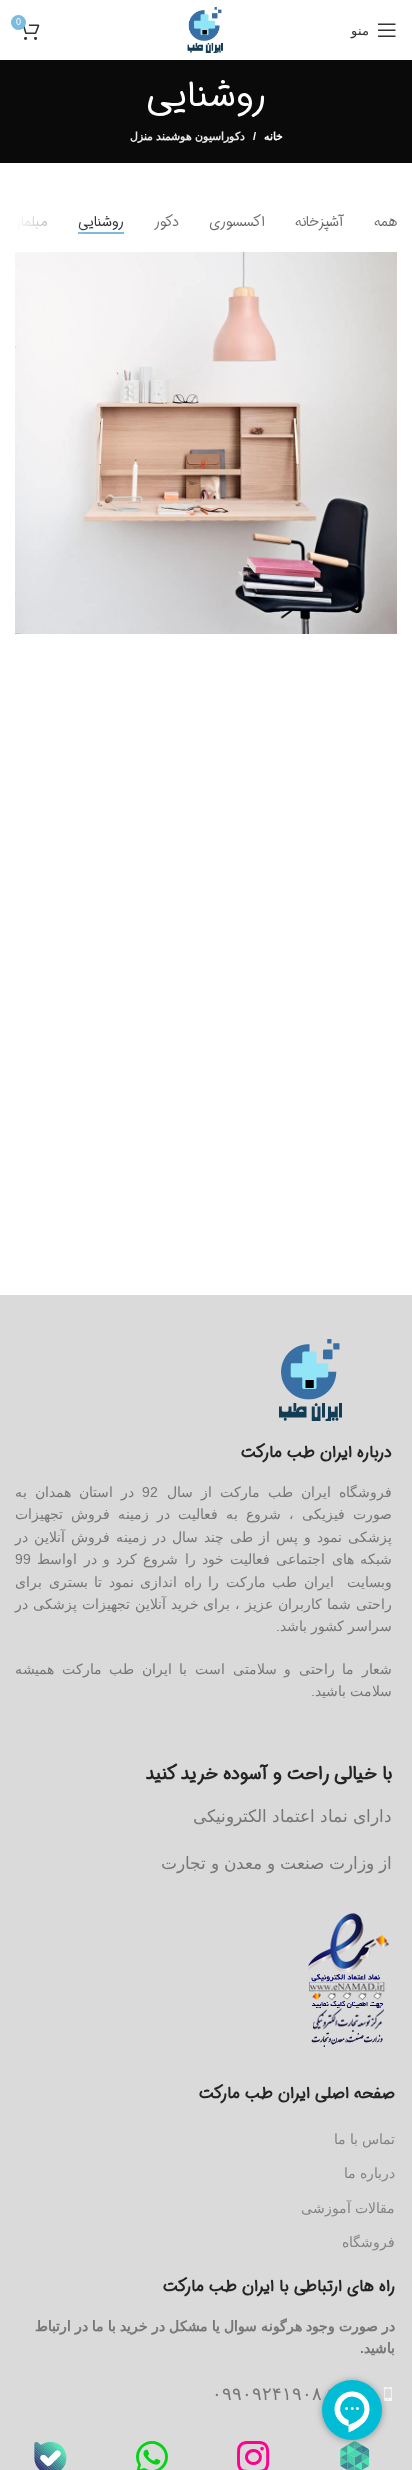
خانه (273, 136)
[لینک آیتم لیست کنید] (202, 2394)
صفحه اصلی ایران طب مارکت (297, 2093)
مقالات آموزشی (348, 2208)
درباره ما (369, 2173)
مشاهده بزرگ (32, 269)
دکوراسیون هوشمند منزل (187, 136)
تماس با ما (364, 2139)
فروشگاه (368, 2242)
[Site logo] (205, 29)
